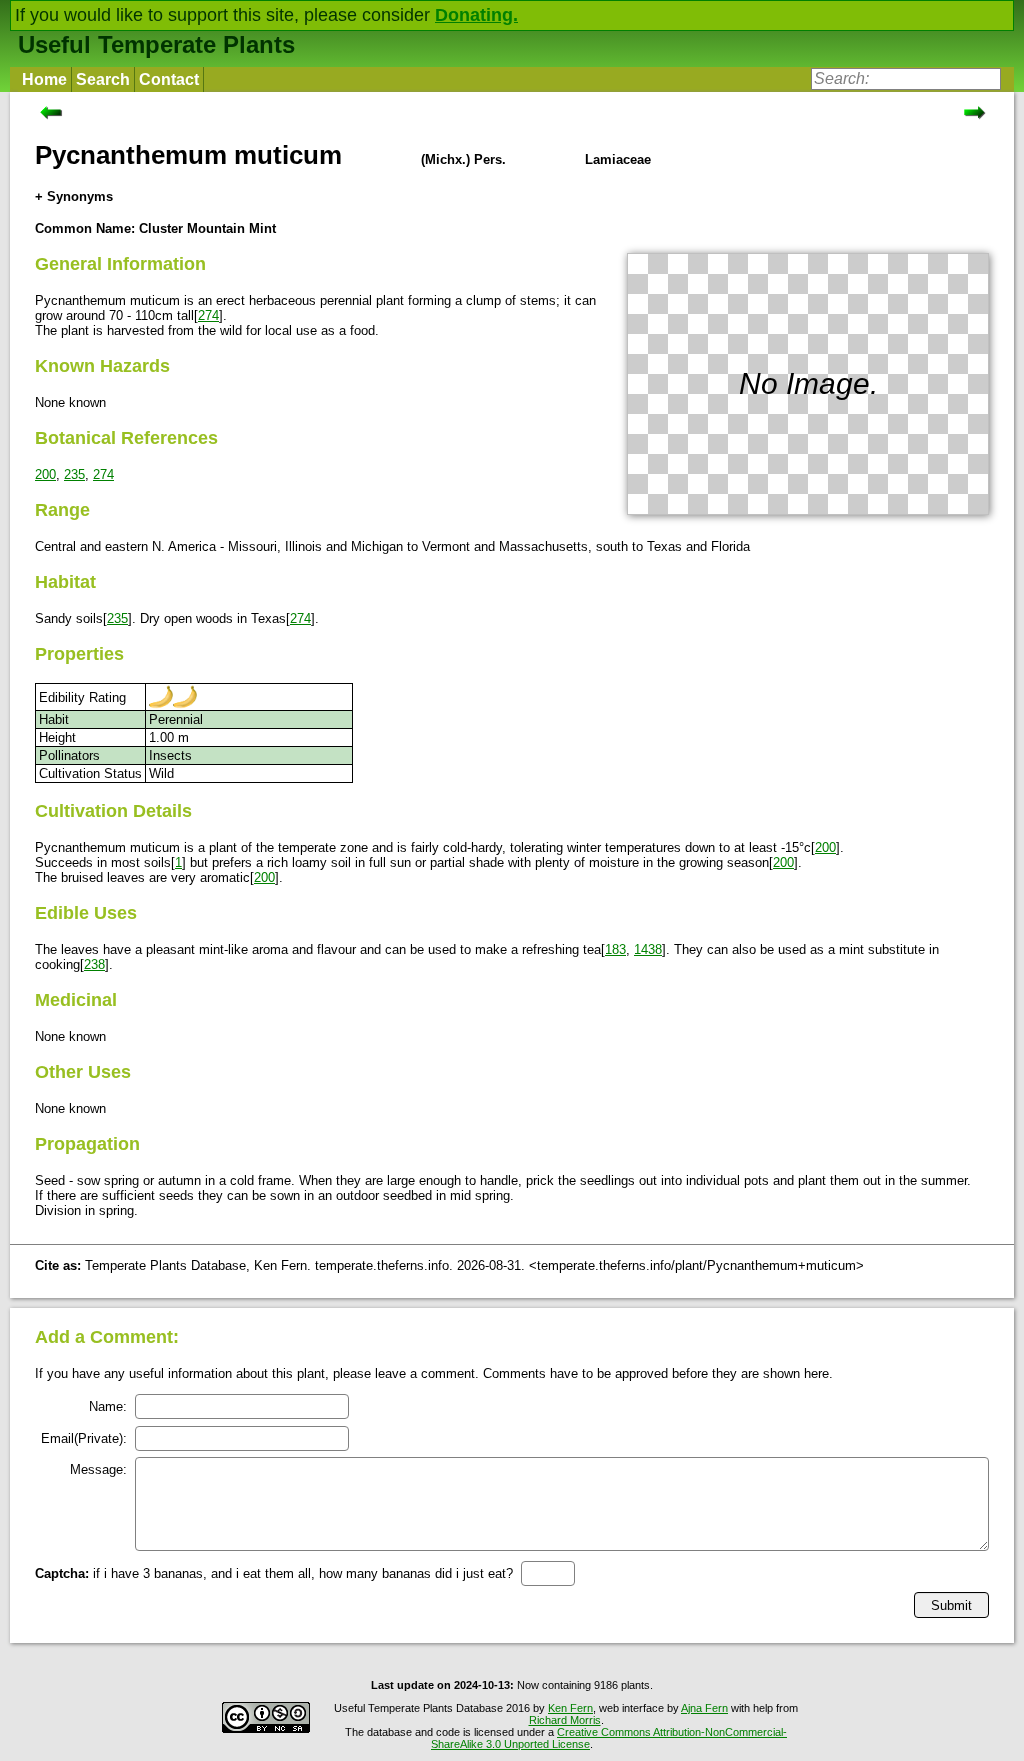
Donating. (476, 15)
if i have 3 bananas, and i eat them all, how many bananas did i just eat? (274, 1573)
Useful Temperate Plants (156, 44)
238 (94, 964)
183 (615, 949)
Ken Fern (570, 1708)
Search (103, 79)
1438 (648, 949)
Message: (98, 1469)
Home (44, 79)
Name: (108, 1406)
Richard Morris (565, 1720)
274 (208, 315)
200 (45, 474)
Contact (169, 79)
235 (74, 474)
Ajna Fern (704, 1708)
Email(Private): (84, 1438)
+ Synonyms (74, 196)
